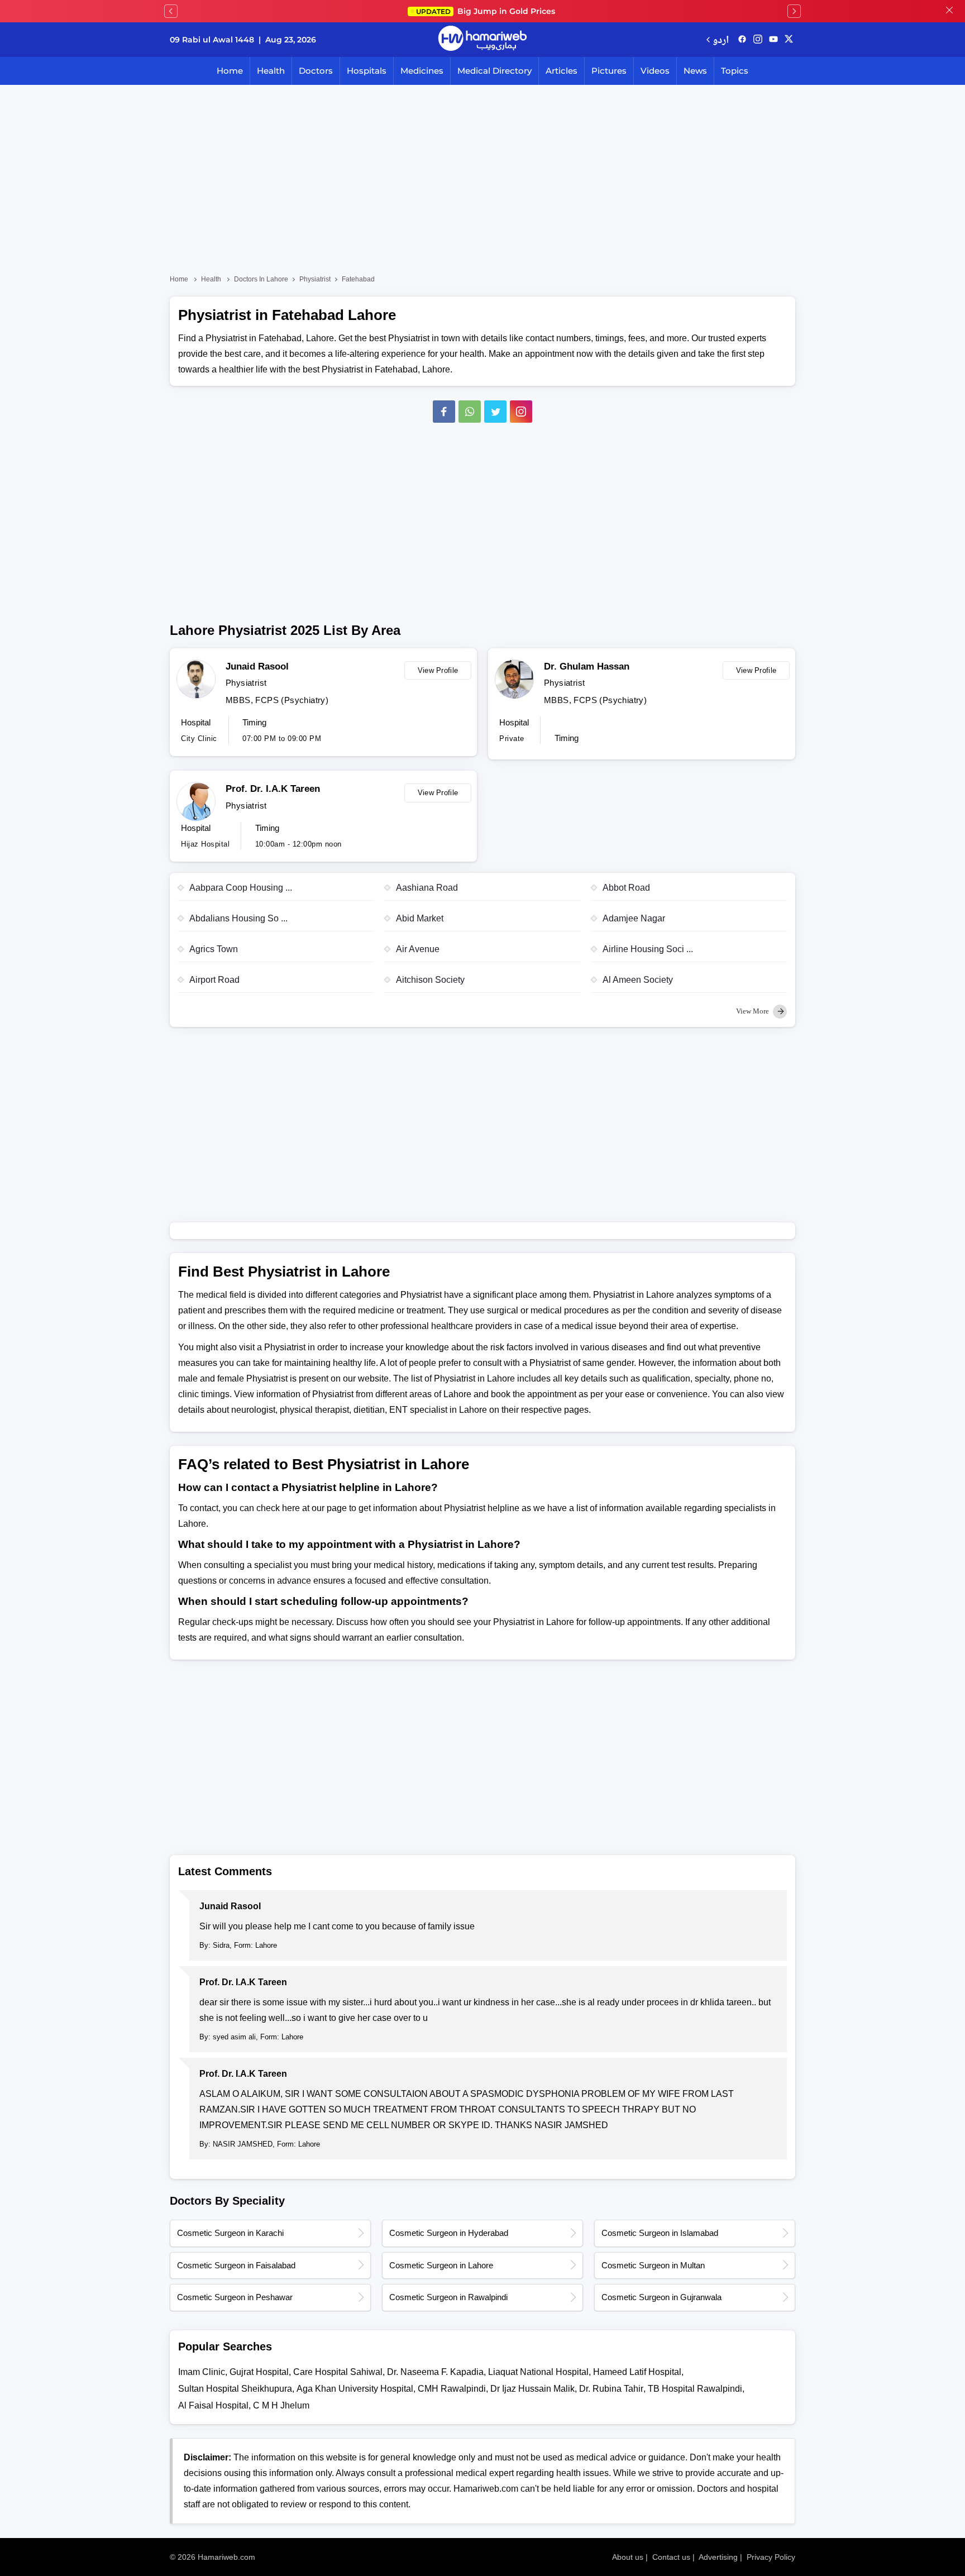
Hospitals (367, 71)
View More (753, 1011)
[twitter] (789, 40)
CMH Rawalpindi (452, 2389)
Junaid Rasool (257, 666)
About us (628, 2557)
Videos (655, 71)
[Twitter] (495, 412)
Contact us (671, 2557)
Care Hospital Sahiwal (338, 2372)
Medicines (422, 71)
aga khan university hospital (355, 2389)
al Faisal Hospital (213, 2405)
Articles (562, 71)
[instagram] (521, 412)
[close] (949, 11)
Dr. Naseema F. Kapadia (435, 2372)
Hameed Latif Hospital (637, 2372)
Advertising (718, 2557)
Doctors (316, 71)
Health (271, 71)
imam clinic (202, 2372)
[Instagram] (758, 40)
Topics (735, 71)
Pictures (609, 71)
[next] (794, 11)
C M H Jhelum (281, 2405)
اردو (721, 39)
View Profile (438, 670)
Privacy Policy (771, 2557)
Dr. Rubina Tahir (611, 2389)
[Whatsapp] (470, 412)
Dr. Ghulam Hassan (587, 666)
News (695, 71)
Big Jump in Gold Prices (487, 11)
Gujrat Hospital (259, 2372)
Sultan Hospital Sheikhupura (235, 2389)
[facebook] (742, 40)
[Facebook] (444, 412)
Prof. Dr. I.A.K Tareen (273, 789)
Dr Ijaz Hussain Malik (532, 2389)
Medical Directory (495, 71)
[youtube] (773, 40)
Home (230, 71)
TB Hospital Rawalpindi (695, 2389)
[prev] (171, 11)
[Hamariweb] (482, 40)
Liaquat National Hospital (538, 2372)
